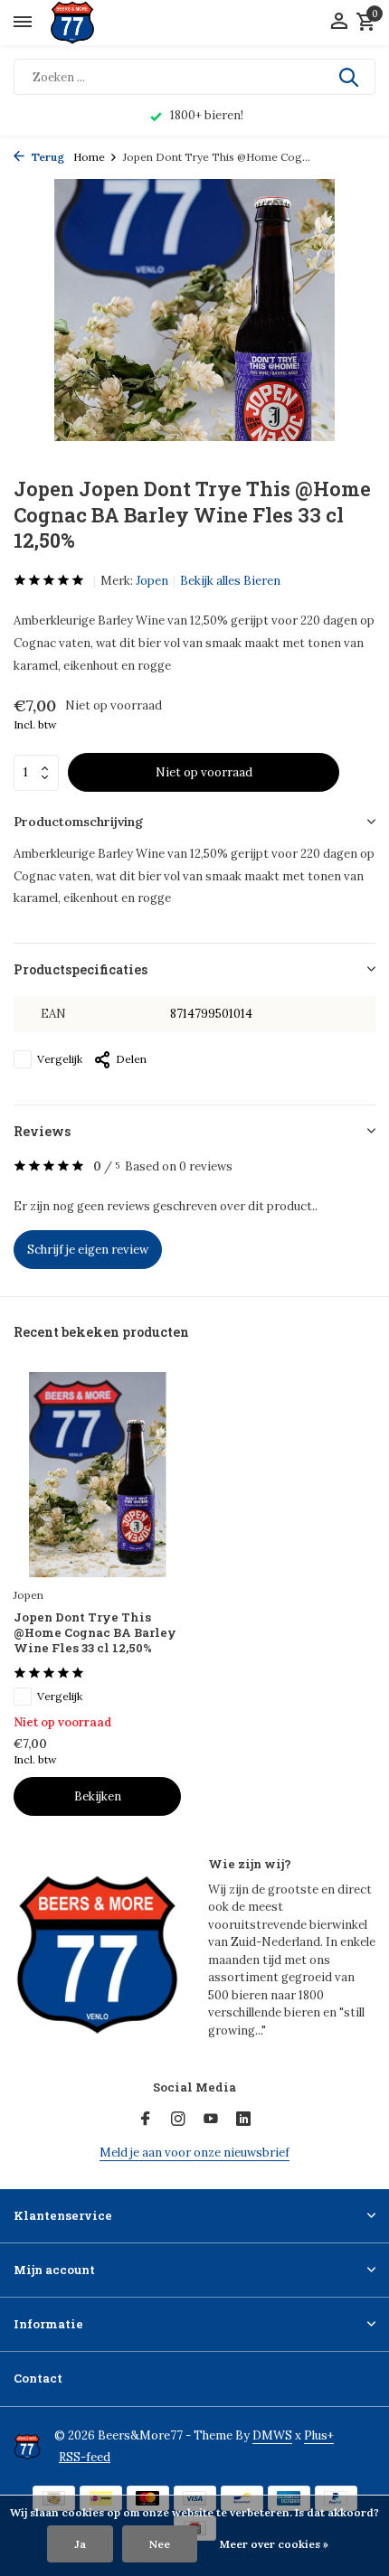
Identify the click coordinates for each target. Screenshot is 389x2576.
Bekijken (98, 1796)
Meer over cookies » (274, 2544)
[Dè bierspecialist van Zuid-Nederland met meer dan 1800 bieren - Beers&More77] (88, 23)
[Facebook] (146, 2120)
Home (89, 157)
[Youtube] (211, 2120)
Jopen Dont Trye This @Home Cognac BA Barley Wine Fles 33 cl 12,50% (95, 1633)
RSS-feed (85, 2457)
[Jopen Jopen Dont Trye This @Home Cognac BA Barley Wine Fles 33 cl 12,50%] (97, 1475)
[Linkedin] (243, 2120)
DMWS (272, 2435)
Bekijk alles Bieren (230, 581)
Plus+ (319, 2435)
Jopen (152, 581)
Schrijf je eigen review (88, 1250)
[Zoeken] (350, 77)
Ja (80, 2544)
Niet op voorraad (204, 772)
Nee (160, 2544)
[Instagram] (178, 2120)
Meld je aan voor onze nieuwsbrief (194, 2153)
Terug (47, 157)
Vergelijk (60, 1059)
